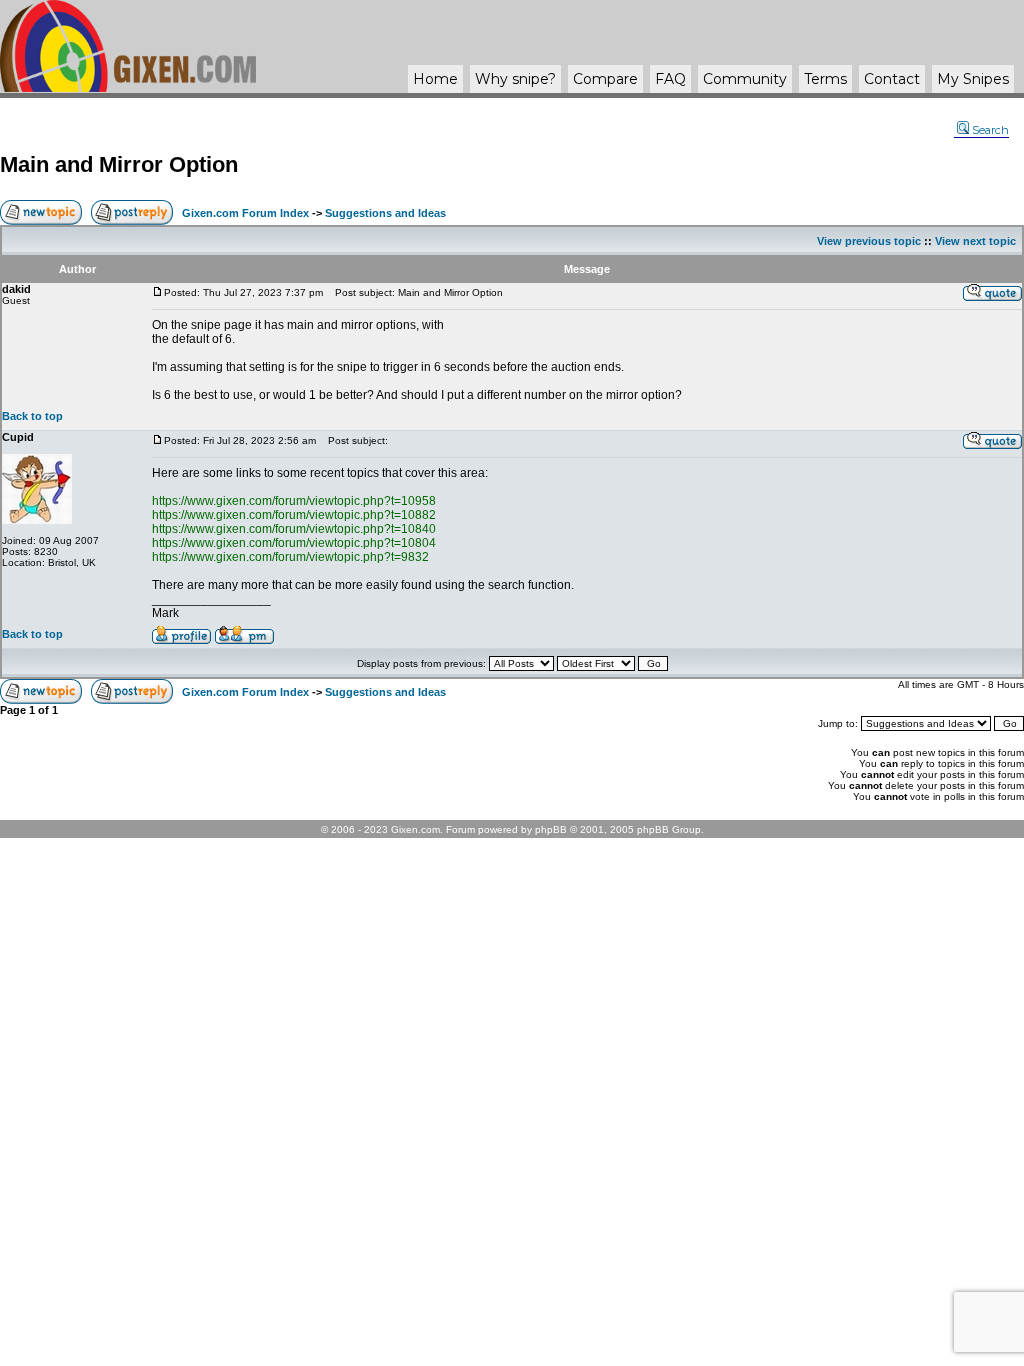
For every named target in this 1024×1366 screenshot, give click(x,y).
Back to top (32, 416)
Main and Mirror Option (119, 164)
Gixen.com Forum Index (245, 213)
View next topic (975, 241)
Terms (825, 79)
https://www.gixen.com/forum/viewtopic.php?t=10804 (294, 543)
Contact (892, 79)
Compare (605, 79)
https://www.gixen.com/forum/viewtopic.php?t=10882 (294, 515)
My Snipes (973, 79)
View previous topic (869, 241)
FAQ (670, 79)
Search (990, 130)
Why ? (515, 79)
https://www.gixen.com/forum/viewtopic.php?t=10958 (294, 501)
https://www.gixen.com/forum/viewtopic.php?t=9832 (290, 557)
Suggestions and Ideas (385, 213)
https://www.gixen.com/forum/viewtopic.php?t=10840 (294, 529)
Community (745, 79)
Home (435, 79)
